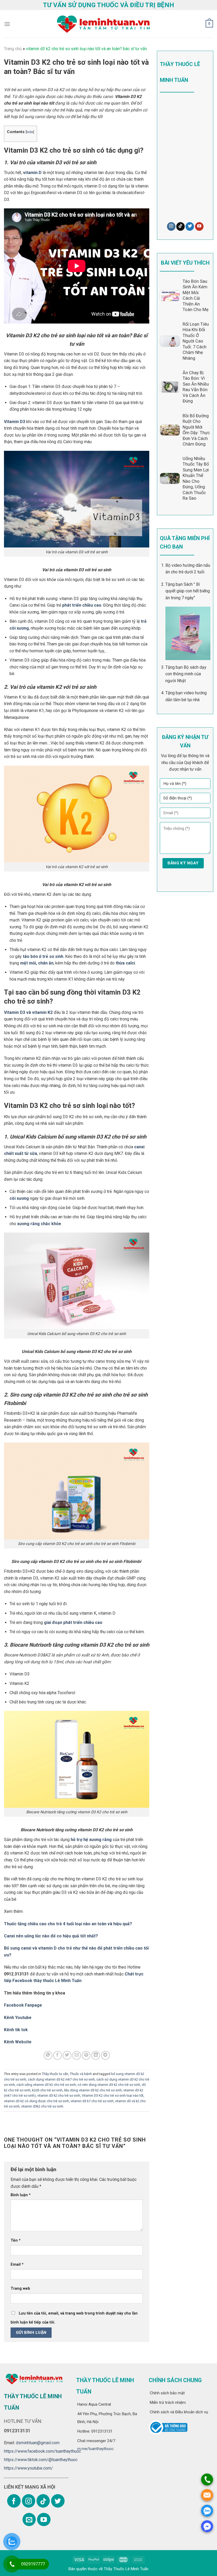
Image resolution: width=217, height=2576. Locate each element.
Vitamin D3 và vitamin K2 (28, 1012)
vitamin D (32, 173)
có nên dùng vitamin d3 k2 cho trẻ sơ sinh (109, 2085)
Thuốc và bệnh (81, 2074)
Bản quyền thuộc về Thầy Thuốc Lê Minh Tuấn (108, 2569)
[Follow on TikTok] (180, 226)
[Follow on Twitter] (190, 226)
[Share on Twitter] (67, 2055)
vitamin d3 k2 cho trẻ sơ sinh (59, 2095)
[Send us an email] (29, 2519)
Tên (16, 2240)
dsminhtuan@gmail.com (38, 2443)
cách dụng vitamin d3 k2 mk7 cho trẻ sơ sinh (61, 2079)
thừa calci (125, 963)
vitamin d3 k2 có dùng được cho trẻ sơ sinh (37, 2101)
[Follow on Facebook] (14, 2501)
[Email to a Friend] (77, 2055)
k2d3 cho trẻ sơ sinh (47, 2090)
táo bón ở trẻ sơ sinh (43, 956)
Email (17, 2264)
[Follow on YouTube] (199, 226)
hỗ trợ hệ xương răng (91, 1840)
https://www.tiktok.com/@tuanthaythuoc (41, 2460)
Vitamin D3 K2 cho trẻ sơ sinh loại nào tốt (113, 2095)
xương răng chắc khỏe (39, 1224)
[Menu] (7, 24)
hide (30, 132)
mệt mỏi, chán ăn (37, 963)
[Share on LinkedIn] (96, 2055)
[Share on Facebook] (58, 2055)
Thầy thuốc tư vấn (55, 2074)
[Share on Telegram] (105, 2055)
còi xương (19, 1198)
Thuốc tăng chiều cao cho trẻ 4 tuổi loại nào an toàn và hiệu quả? (68, 1924)
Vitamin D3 (15, 422)
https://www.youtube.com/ (28, 2468)
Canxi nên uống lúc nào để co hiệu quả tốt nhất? (51, 1936)
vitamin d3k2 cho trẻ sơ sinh (42, 2106)
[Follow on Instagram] (171, 226)
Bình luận (21, 2195)
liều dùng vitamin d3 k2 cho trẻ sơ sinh (93, 2090)
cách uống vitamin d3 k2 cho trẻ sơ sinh (46, 2085)
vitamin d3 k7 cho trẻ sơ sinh (92, 2101)
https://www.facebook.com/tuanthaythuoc (42, 2451)
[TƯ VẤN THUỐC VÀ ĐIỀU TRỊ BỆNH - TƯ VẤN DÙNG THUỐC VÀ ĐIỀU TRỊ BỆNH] (103, 24)
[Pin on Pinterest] (86, 2055)
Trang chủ (13, 49)
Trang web (20, 2289)
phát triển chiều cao (82, 605)
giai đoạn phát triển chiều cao (73, 1622)
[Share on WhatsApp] (48, 2055)
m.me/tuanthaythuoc (96, 2449)
